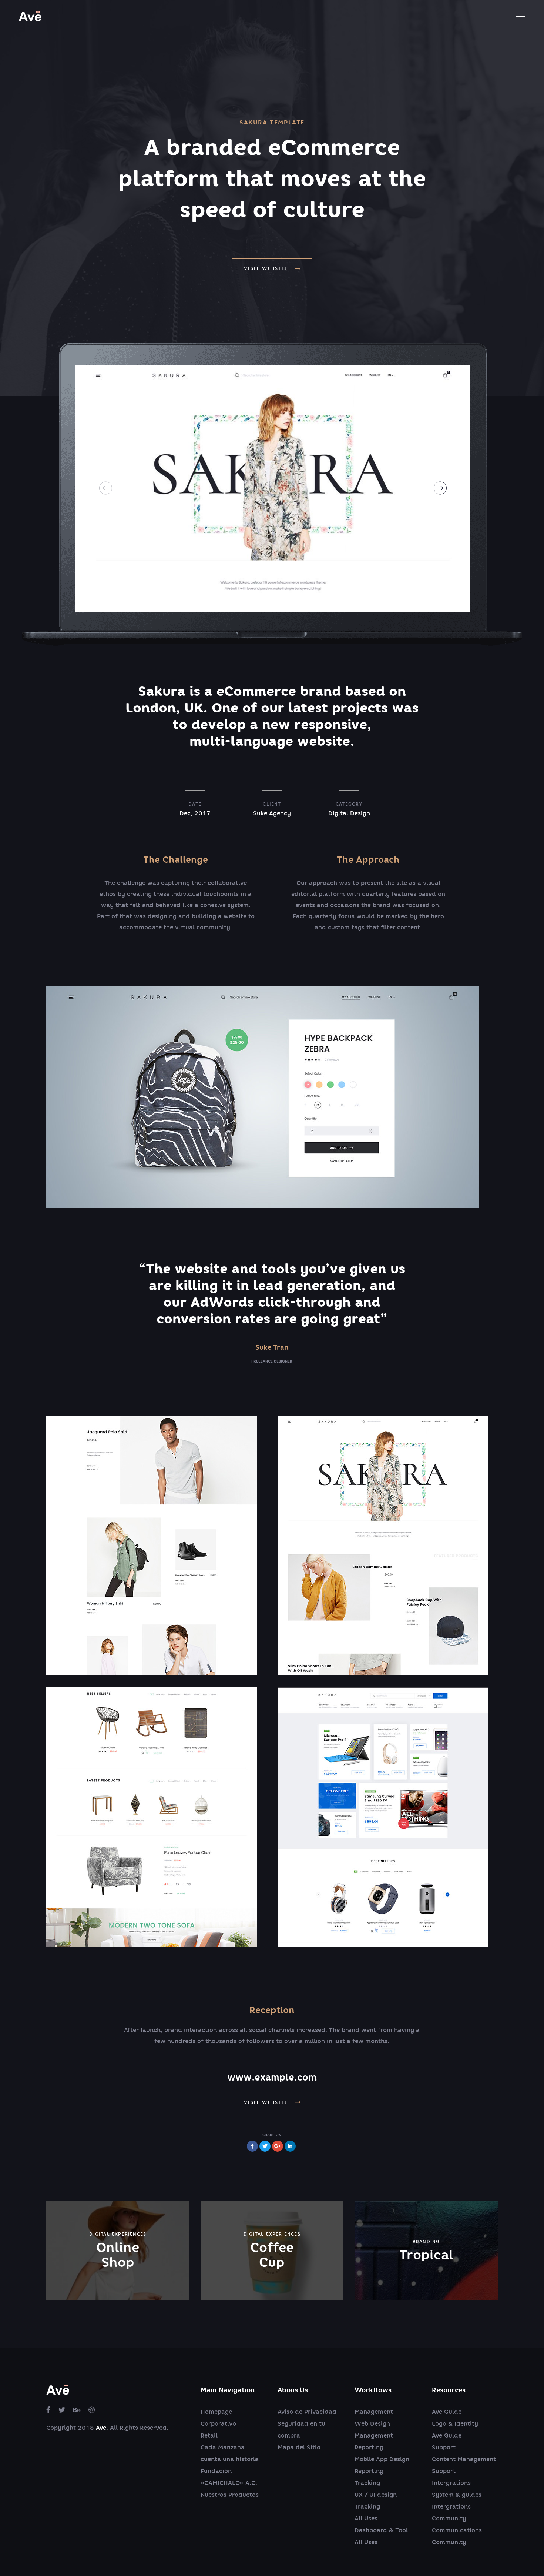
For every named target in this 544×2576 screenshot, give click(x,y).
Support (444, 2447)
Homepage (216, 2412)
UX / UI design (376, 2495)
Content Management (464, 2459)
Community (449, 2518)
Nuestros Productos (230, 2495)
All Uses (366, 2518)
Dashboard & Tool (381, 2530)
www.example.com (272, 2077)
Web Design (372, 2424)
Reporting (369, 2447)
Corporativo (218, 2424)
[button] (521, 16)
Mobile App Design (382, 2459)
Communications (457, 2530)
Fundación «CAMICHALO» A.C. (229, 2477)
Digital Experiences (118, 2234)
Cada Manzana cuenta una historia (230, 2453)
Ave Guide (447, 2412)
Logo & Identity (455, 2424)
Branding (426, 2241)
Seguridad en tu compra (301, 2430)
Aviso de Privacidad (307, 2412)
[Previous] (106, 488)
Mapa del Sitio (299, 2447)
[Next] (440, 488)
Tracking (367, 2483)
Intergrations (451, 2483)
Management (374, 2412)
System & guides (457, 2495)
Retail (209, 2435)
